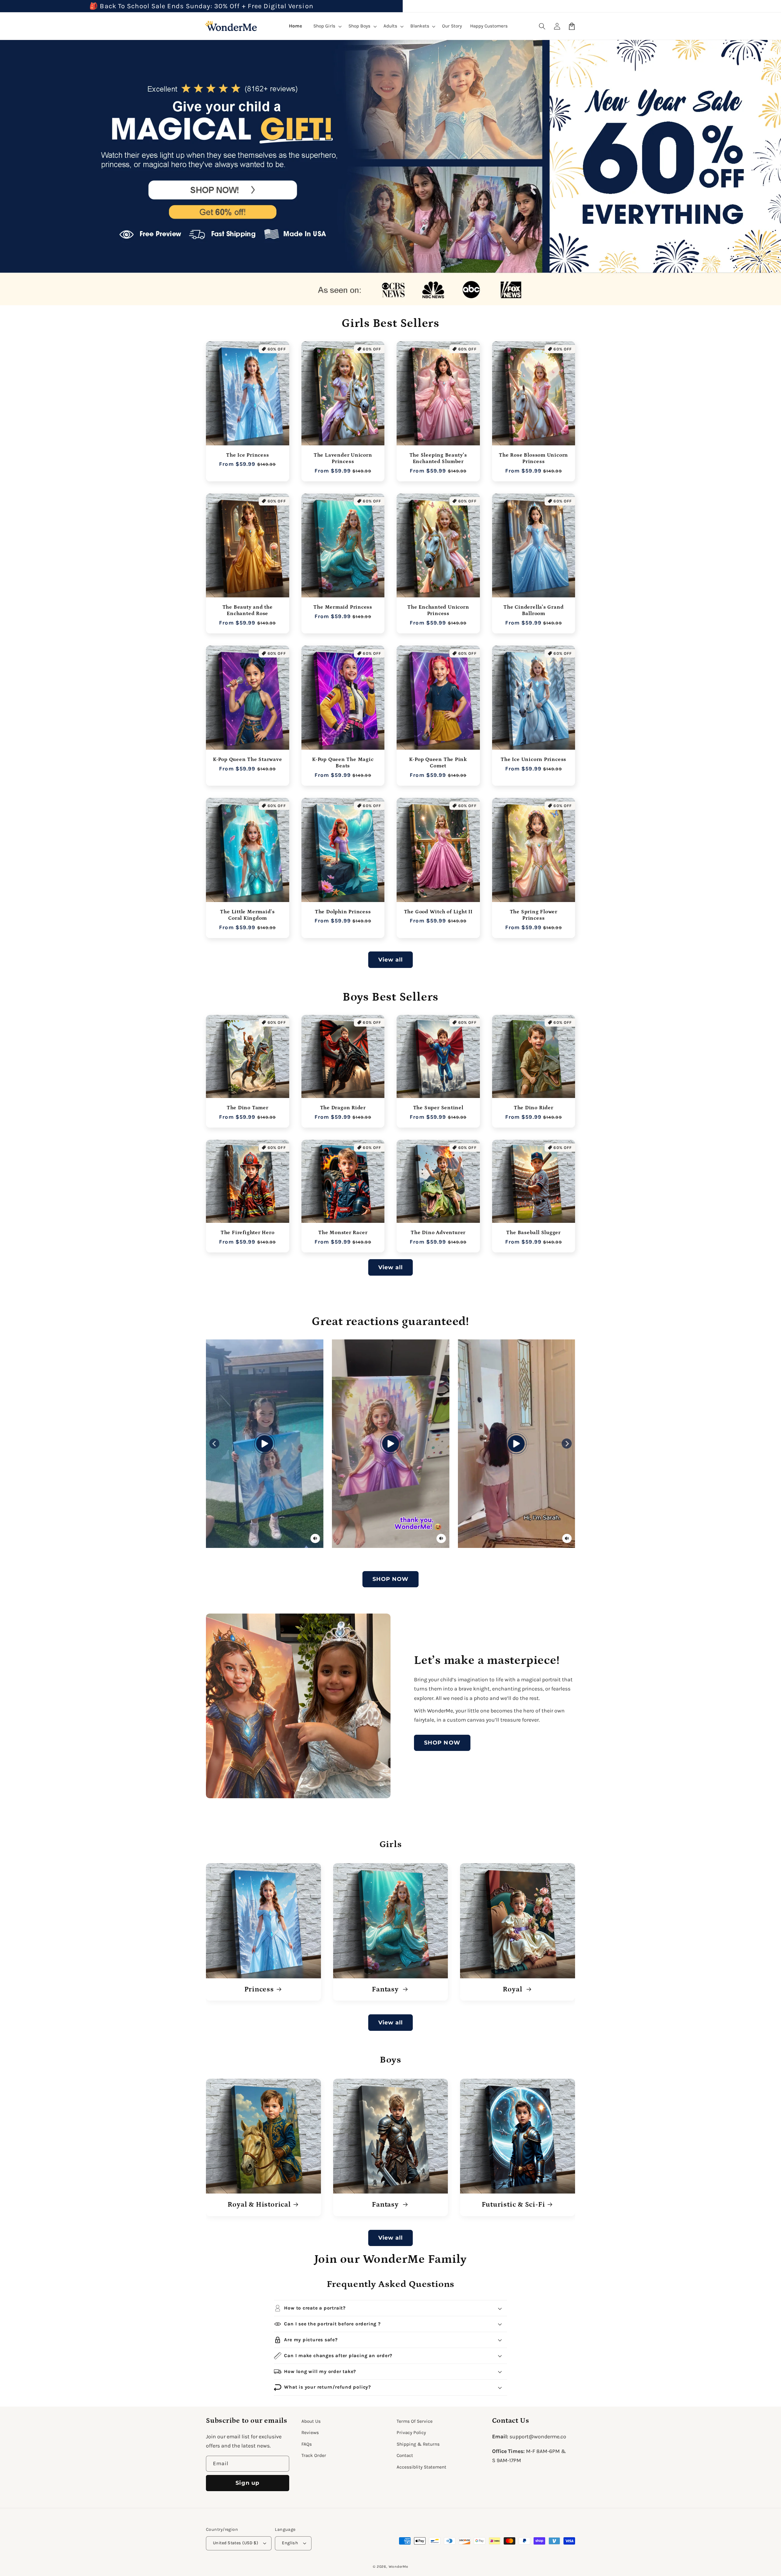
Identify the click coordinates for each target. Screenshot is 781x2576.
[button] (542, 26)
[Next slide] (567, 1444)
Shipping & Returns (418, 2444)
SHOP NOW (391, 1579)
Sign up (247, 2483)
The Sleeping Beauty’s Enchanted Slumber (438, 458)
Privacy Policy (411, 2433)
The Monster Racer (343, 1233)
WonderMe (398, 2567)
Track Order (314, 2455)
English (290, 2543)
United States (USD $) (236, 2543)
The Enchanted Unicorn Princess (438, 610)
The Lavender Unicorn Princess (343, 458)
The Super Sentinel (438, 1108)
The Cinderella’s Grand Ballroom (533, 610)
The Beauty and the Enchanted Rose (248, 610)
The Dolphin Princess (343, 912)
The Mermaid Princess (343, 607)
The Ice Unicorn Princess (533, 759)
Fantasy (386, 1989)
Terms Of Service (415, 2421)
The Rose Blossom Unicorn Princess (533, 458)
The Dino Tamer (248, 1108)
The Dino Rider (534, 1108)
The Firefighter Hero (248, 1233)
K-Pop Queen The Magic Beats (343, 763)
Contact (405, 2455)
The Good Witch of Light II (438, 912)
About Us (311, 2421)
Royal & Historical (259, 2205)
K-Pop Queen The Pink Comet (438, 763)
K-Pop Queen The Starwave (248, 759)
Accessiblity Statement (421, 2467)
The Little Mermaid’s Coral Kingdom (247, 915)
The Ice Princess (247, 455)
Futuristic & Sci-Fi (513, 2205)
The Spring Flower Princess (534, 915)
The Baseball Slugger (533, 1233)
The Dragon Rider (343, 1108)
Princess (259, 1989)
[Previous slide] (214, 1444)
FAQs (307, 2444)
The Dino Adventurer (438, 1233)
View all (391, 960)
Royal (513, 1989)
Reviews (310, 2433)
